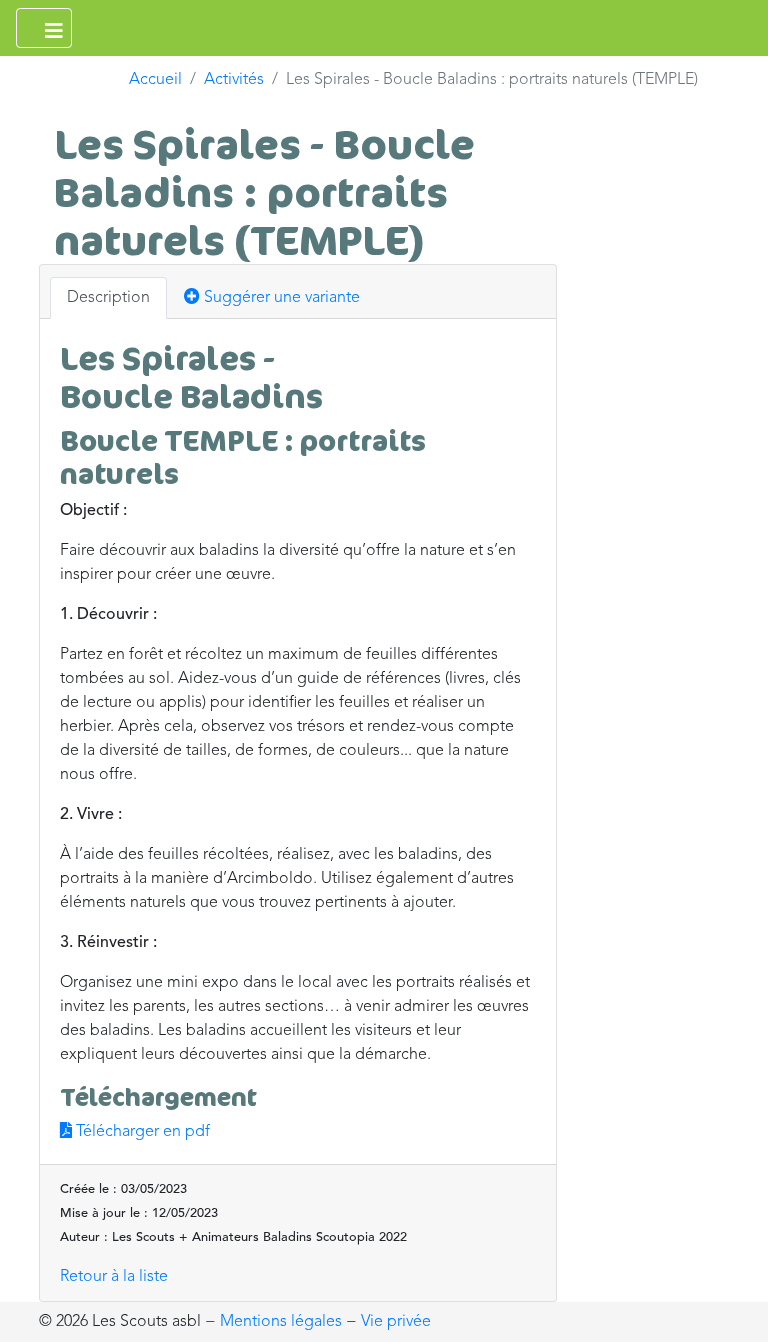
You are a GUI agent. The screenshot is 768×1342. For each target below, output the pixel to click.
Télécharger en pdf (141, 1132)
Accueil (155, 80)
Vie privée (396, 1322)
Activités (234, 80)
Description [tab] (108, 298)
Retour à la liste (114, 1277)
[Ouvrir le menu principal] (44, 28)
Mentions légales (281, 1322)
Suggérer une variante (280, 298)
